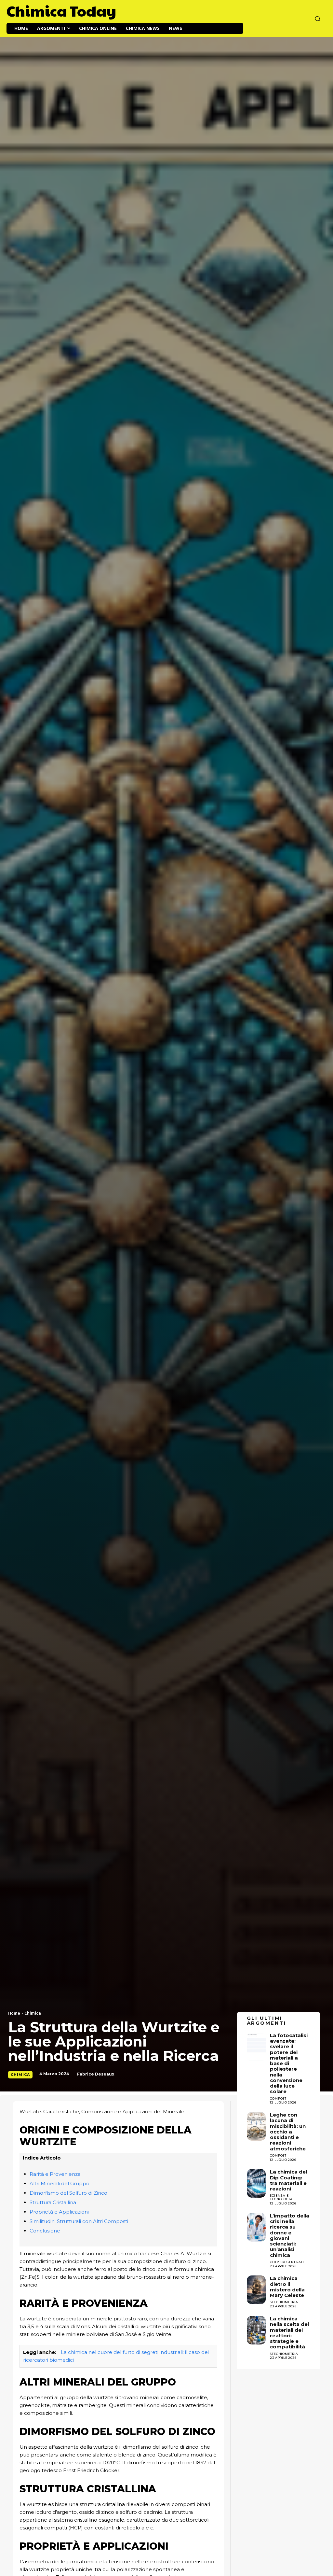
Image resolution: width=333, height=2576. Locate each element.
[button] (317, 19)
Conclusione (45, 2231)
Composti (279, 2155)
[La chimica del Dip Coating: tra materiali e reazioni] (256, 2183)
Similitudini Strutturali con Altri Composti (79, 2221)
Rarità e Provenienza (55, 2174)
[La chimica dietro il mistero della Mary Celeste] (256, 2290)
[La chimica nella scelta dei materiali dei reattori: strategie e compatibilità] (256, 2330)
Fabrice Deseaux (96, 2074)
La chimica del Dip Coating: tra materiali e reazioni (288, 2180)
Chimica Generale (287, 2262)
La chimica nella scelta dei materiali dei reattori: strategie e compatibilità (289, 2333)
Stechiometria (284, 2302)
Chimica (33, 2013)
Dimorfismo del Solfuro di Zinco (68, 2193)
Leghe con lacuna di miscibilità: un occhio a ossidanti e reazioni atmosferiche (288, 2132)
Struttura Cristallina (53, 2202)
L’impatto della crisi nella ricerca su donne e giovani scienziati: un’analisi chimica (290, 2235)
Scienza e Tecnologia (281, 2197)
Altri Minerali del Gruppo (60, 2183)
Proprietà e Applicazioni (59, 2212)
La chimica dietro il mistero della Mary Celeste (287, 2287)
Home (14, 2013)
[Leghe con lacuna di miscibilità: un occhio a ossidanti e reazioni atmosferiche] (256, 2126)
